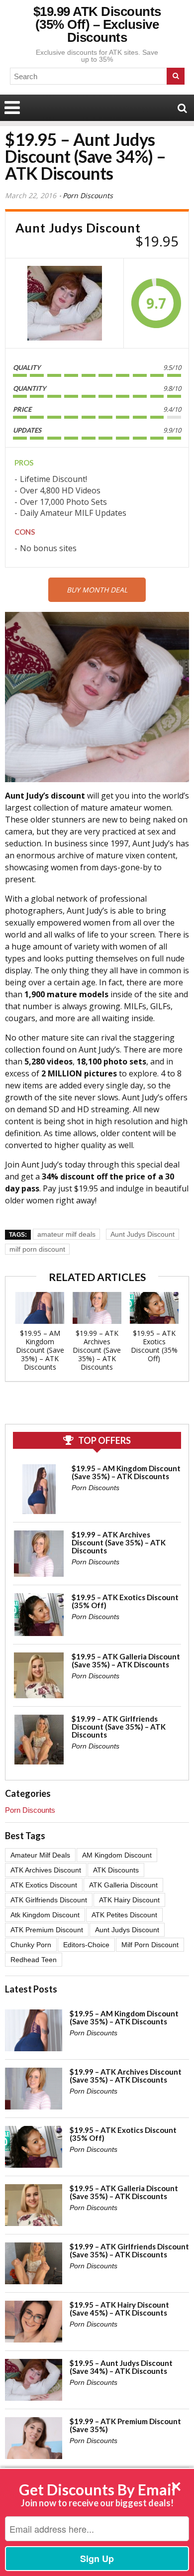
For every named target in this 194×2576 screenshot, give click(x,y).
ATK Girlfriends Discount (49, 1900)
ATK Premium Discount (47, 1930)
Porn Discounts (88, 195)
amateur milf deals (66, 1234)
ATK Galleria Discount (123, 1885)
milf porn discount (37, 1249)
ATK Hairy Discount (129, 1900)
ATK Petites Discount (124, 1915)
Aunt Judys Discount (143, 1234)
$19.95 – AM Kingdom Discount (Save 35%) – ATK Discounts (40, 1350)
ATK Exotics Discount (44, 1885)
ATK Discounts (116, 1870)
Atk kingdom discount (45, 1915)
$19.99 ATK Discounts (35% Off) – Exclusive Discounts (97, 24)
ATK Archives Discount (46, 1870)
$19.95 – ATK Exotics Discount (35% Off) (154, 1346)
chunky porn (31, 1945)
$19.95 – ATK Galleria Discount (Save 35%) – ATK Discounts (126, 1660)
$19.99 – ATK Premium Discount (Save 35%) (125, 2425)
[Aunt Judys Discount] (65, 303)
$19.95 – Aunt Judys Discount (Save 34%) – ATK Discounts (121, 2367)
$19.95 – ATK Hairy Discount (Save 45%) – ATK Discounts (119, 2309)
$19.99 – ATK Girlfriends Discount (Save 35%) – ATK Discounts (119, 1727)
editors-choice (86, 1945)
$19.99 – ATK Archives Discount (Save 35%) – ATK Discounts (97, 1350)
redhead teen (34, 1960)
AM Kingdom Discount (117, 1855)
